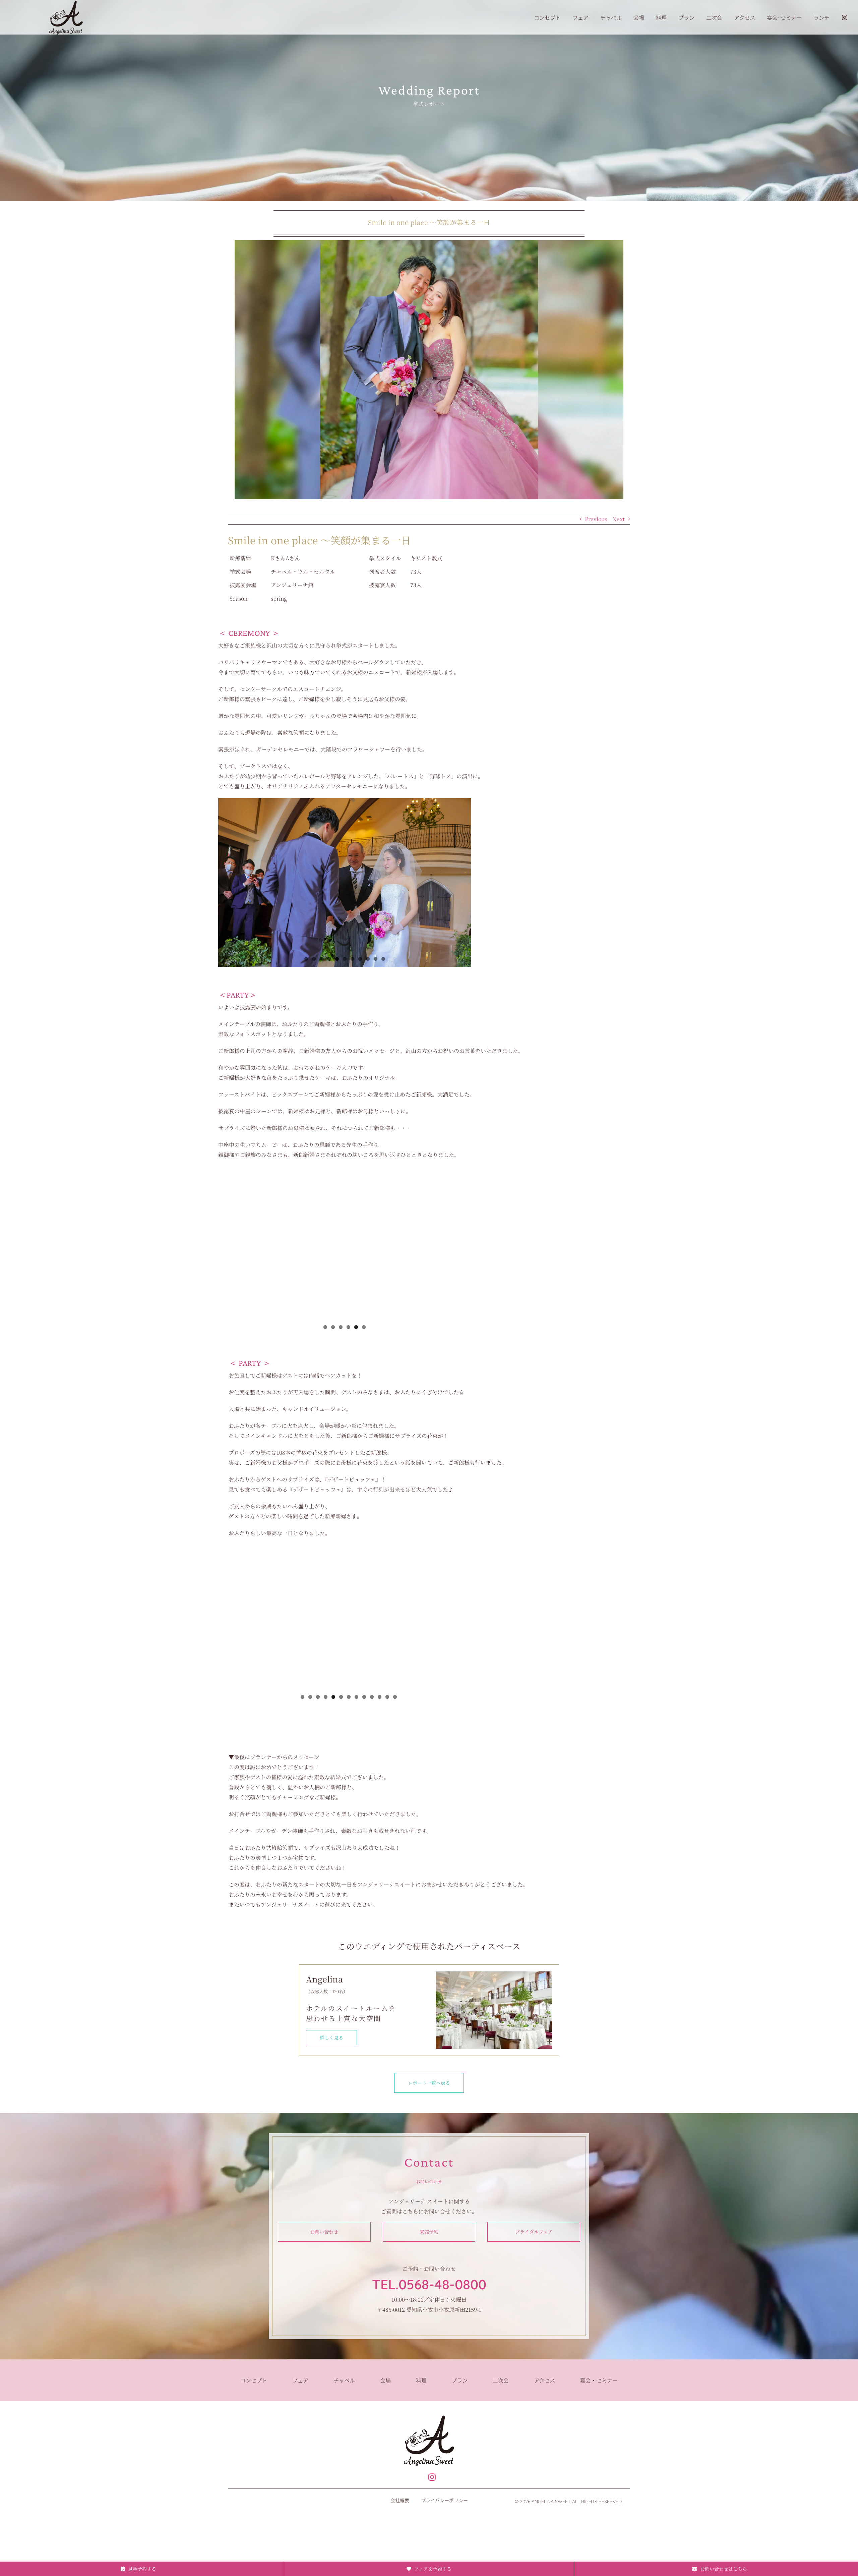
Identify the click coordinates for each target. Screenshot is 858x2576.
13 (395, 1697)
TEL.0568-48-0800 (429, 2284)
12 (387, 1697)
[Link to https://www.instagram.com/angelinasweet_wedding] (432, 2477)
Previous (596, 519)
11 (383, 959)
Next (619, 519)
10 (376, 959)
